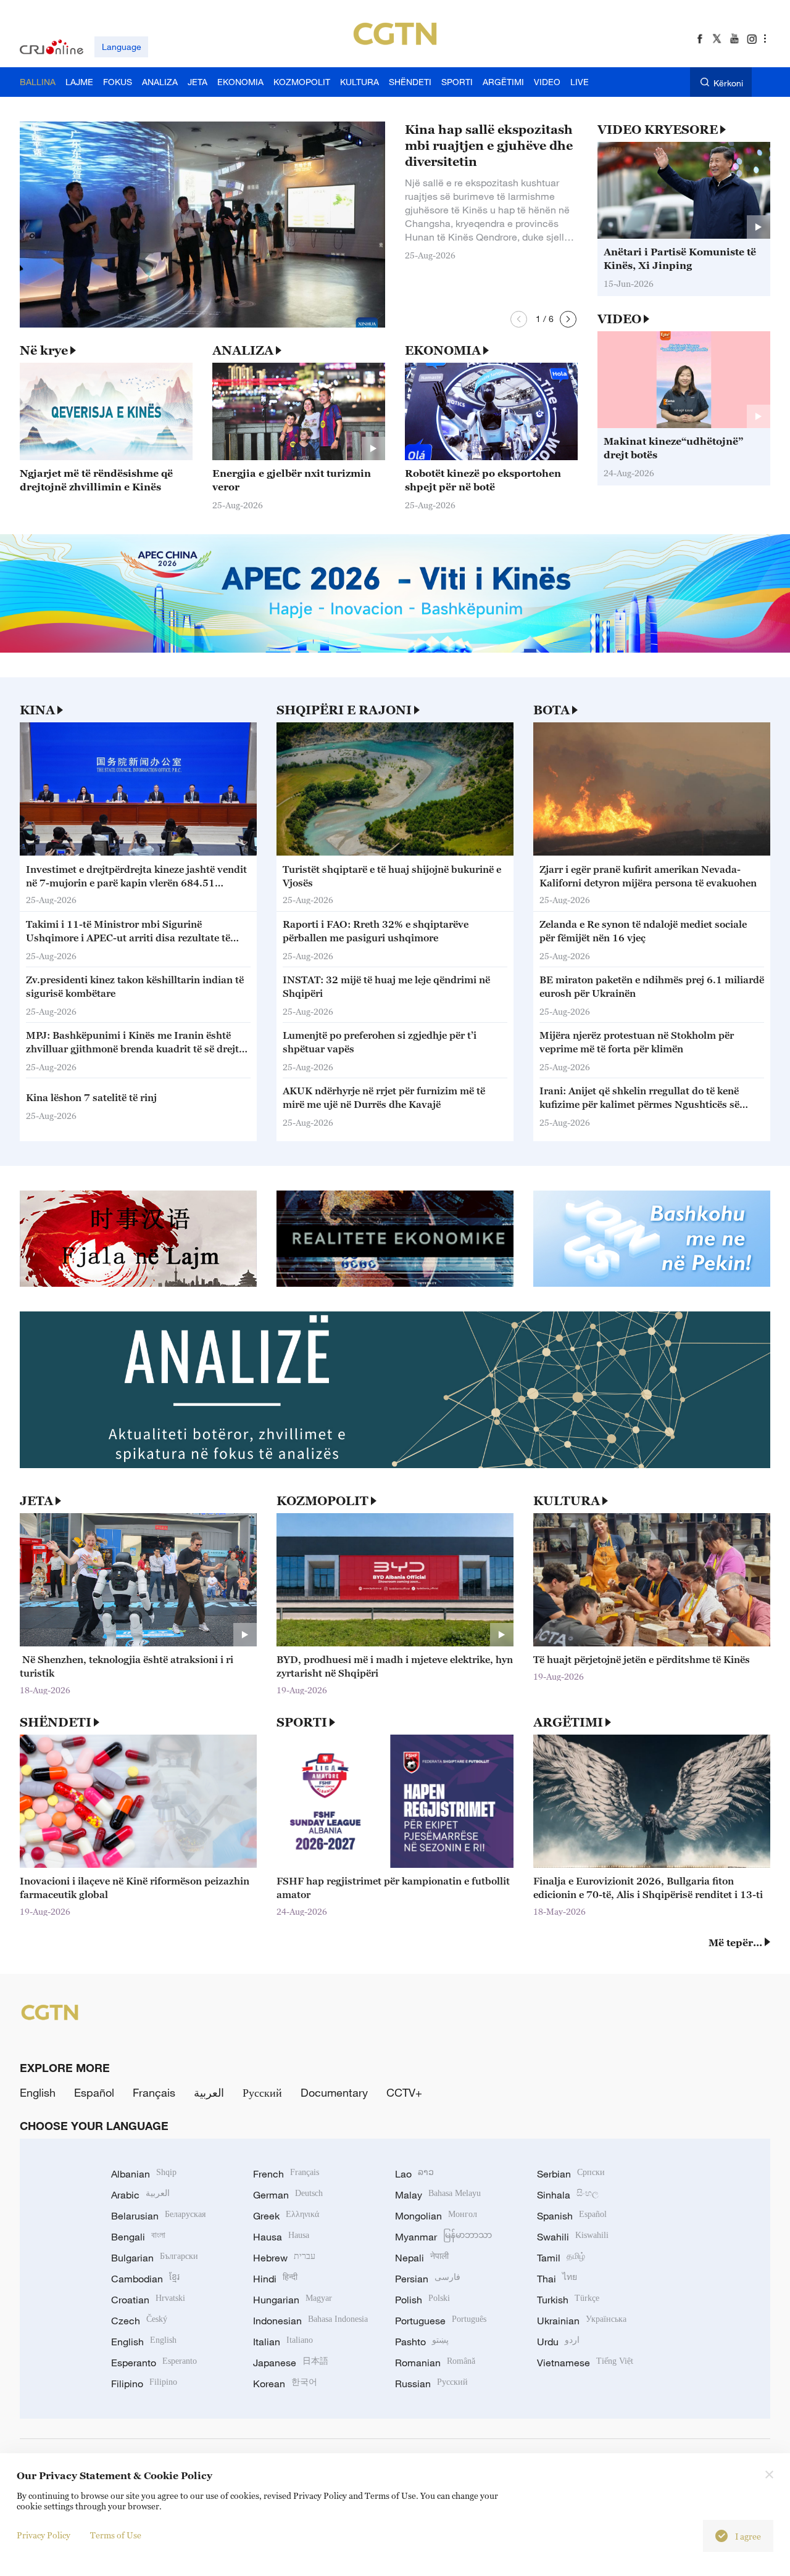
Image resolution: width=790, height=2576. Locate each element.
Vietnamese (585, 2363)
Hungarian (293, 2300)
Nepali (422, 2258)
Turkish (568, 2300)
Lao (414, 2174)
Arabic (140, 2195)
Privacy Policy (44, 2535)
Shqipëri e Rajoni (344, 710)
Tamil (561, 2258)
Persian (428, 2279)
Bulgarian (155, 2258)
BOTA (551, 710)
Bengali (138, 2237)
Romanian (435, 2363)
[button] (519, 319)
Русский (262, 2092)
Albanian (144, 2174)
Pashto (422, 2342)
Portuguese (441, 2321)
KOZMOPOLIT (322, 1501)
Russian (431, 2384)
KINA (37, 710)
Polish (422, 2300)
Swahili (573, 2237)
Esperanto (154, 2363)
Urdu (558, 2342)
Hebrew (284, 2258)
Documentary (334, 2092)
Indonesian (310, 2321)
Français (154, 2092)
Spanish (572, 2216)
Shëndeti (56, 1722)
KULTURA (567, 1501)
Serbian (571, 2174)
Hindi (275, 2279)
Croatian (148, 2300)
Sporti (302, 1722)
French (286, 2174)
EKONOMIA (443, 350)
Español (94, 2092)
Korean (285, 2384)
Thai (557, 2279)
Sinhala (568, 2195)
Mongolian (436, 2216)
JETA (36, 1501)
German (288, 2195)
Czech (139, 2321)
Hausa (281, 2237)
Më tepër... (735, 1942)
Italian (283, 2342)
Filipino (144, 2384)
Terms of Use (116, 2535)
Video (619, 319)
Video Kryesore (658, 130)
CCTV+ (404, 2092)
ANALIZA (243, 350)
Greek (286, 2216)
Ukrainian (582, 2321)
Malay (438, 2195)
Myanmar (443, 2237)
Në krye (44, 350)
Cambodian (145, 2279)
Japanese (291, 2363)
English (38, 2092)
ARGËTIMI (568, 1722)
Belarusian (158, 2216)
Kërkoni (728, 83)
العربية (209, 2092)
